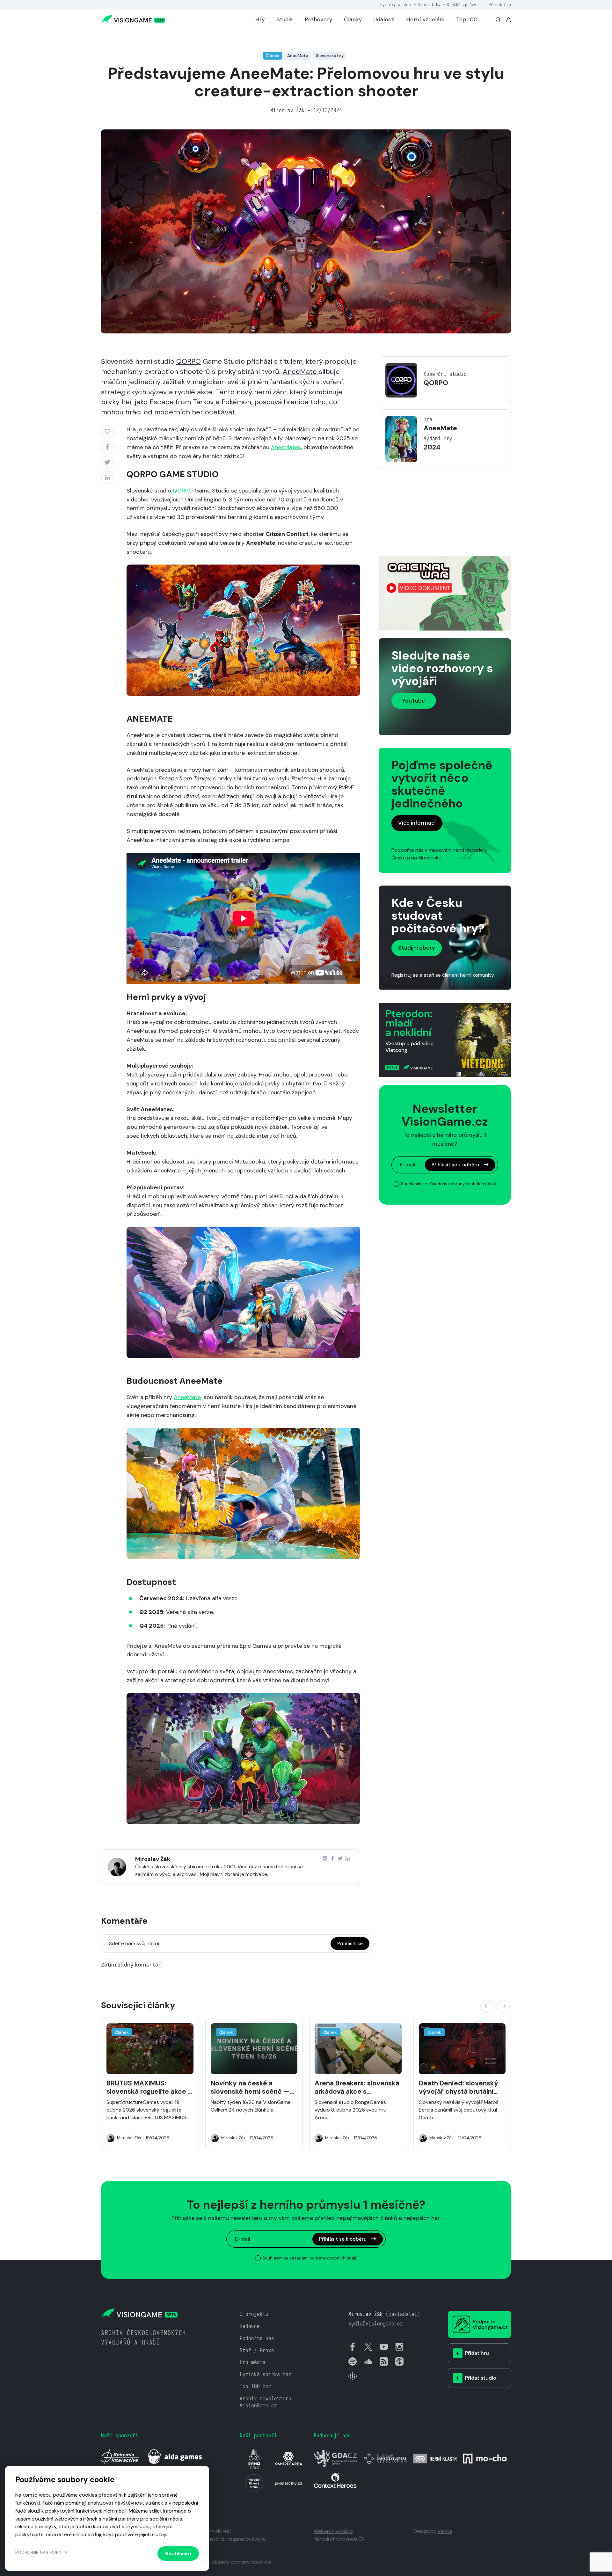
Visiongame (112, 39)
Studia (285, 19)
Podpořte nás (257, 2338)
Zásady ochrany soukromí (242, 2562)
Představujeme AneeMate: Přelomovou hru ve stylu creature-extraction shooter (216, 39)
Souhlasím (178, 2554)
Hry (260, 19)
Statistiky (429, 5)
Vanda (445, 2531)
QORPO (189, 361)
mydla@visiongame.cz (376, 2324)
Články (353, 19)
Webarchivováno (333, 2531)
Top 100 (467, 19)
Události (384, 19)
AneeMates (286, 447)
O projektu (254, 2314)
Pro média (253, 2362)
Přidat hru (500, 5)
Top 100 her (255, 2386)
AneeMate (300, 372)
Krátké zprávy (462, 5)
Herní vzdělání (425, 19)
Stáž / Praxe (257, 2350)
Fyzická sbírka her (266, 2374)
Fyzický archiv (396, 5)
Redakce (250, 2326)
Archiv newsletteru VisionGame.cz (266, 2402)
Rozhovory (319, 19)
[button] (487, 2006)
